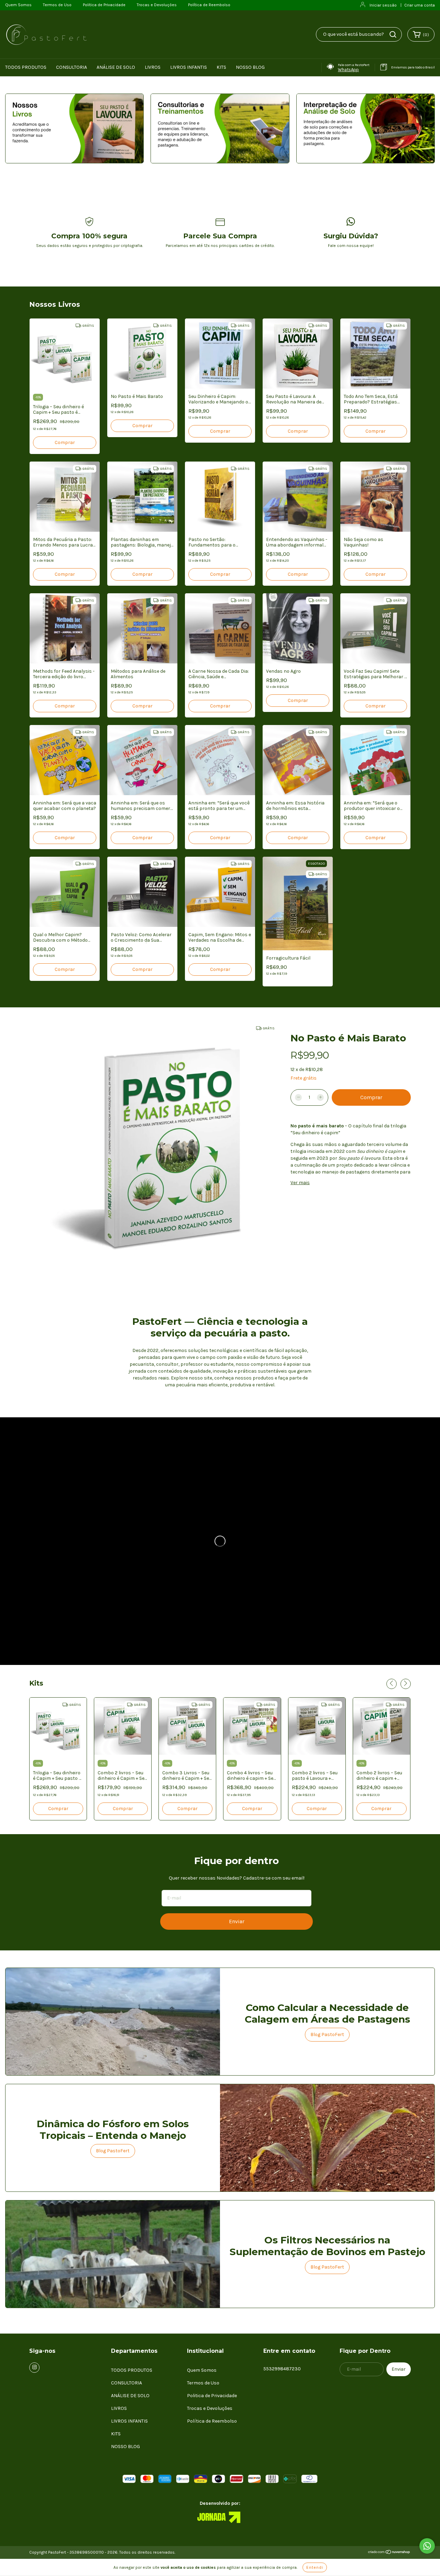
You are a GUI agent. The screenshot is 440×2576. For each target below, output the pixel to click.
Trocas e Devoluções (157, 5)
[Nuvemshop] (389, 2553)
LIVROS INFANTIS (189, 67)
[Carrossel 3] (366, 128)
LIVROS (153, 67)
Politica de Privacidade (104, 5)
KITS (221, 67)
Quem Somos (18, 5)
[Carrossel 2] (220, 128)
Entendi (315, 2567)
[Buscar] (393, 34)
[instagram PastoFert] (34, 2368)
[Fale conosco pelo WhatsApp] (427, 2546)
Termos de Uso (57, 5)
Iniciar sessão (383, 5)
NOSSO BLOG (250, 67)
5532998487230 (282, 2369)
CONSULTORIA (71, 67)
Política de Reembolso (209, 5)
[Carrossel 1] (74, 128)
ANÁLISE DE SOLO (116, 67)
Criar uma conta (420, 5)
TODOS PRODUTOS (26, 67)
